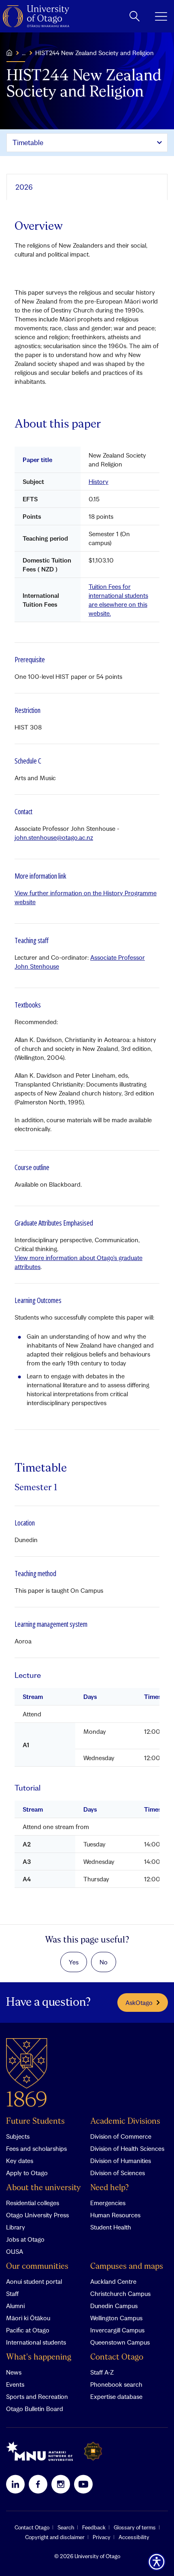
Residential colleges (33, 2203)
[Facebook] (38, 2484)
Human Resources (115, 2215)
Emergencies (108, 2203)
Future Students (35, 2121)
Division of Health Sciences (127, 2148)
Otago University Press (37, 2215)
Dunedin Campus (114, 2306)
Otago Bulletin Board (35, 2409)
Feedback (94, 2527)
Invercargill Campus (117, 2330)
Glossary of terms (135, 2527)
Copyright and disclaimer (55, 2537)
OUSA (15, 2251)
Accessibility (134, 2537)
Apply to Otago (27, 2173)
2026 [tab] (24, 187)
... (24, 53)
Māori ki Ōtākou (28, 2318)
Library (16, 2227)
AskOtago (139, 2003)
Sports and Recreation (37, 2396)
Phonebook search (116, 2384)
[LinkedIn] (15, 2484)
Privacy (102, 2537)
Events (15, 2384)
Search (66, 2527)
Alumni (15, 2306)
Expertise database (116, 2396)
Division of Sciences (118, 2173)
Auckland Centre (113, 2281)
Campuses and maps (127, 2267)
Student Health (111, 2227)
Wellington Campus (116, 2318)
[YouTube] (83, 2484)
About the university (43, 2188)
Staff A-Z (102, 2372)
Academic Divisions (125, 2121)
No (104, 1962)
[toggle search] (135, 16)
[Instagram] (61, 2484)
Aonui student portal (34, 2281)
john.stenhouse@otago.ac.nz (54, 837)
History (99, 481)
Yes (74, 1962)
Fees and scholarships (36, 2148)
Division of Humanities (121, 2161)
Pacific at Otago (28, 2330)
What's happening (39, 2357)
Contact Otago (117, 2357)
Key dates (20, 2161)
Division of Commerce (121, 2136)
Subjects (18, 2136)
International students (36, 2342)
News (14, 2372)
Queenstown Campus (120, 2342)
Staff (12, 2294)
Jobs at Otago (25, 2239)
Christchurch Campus (120, 2294)
